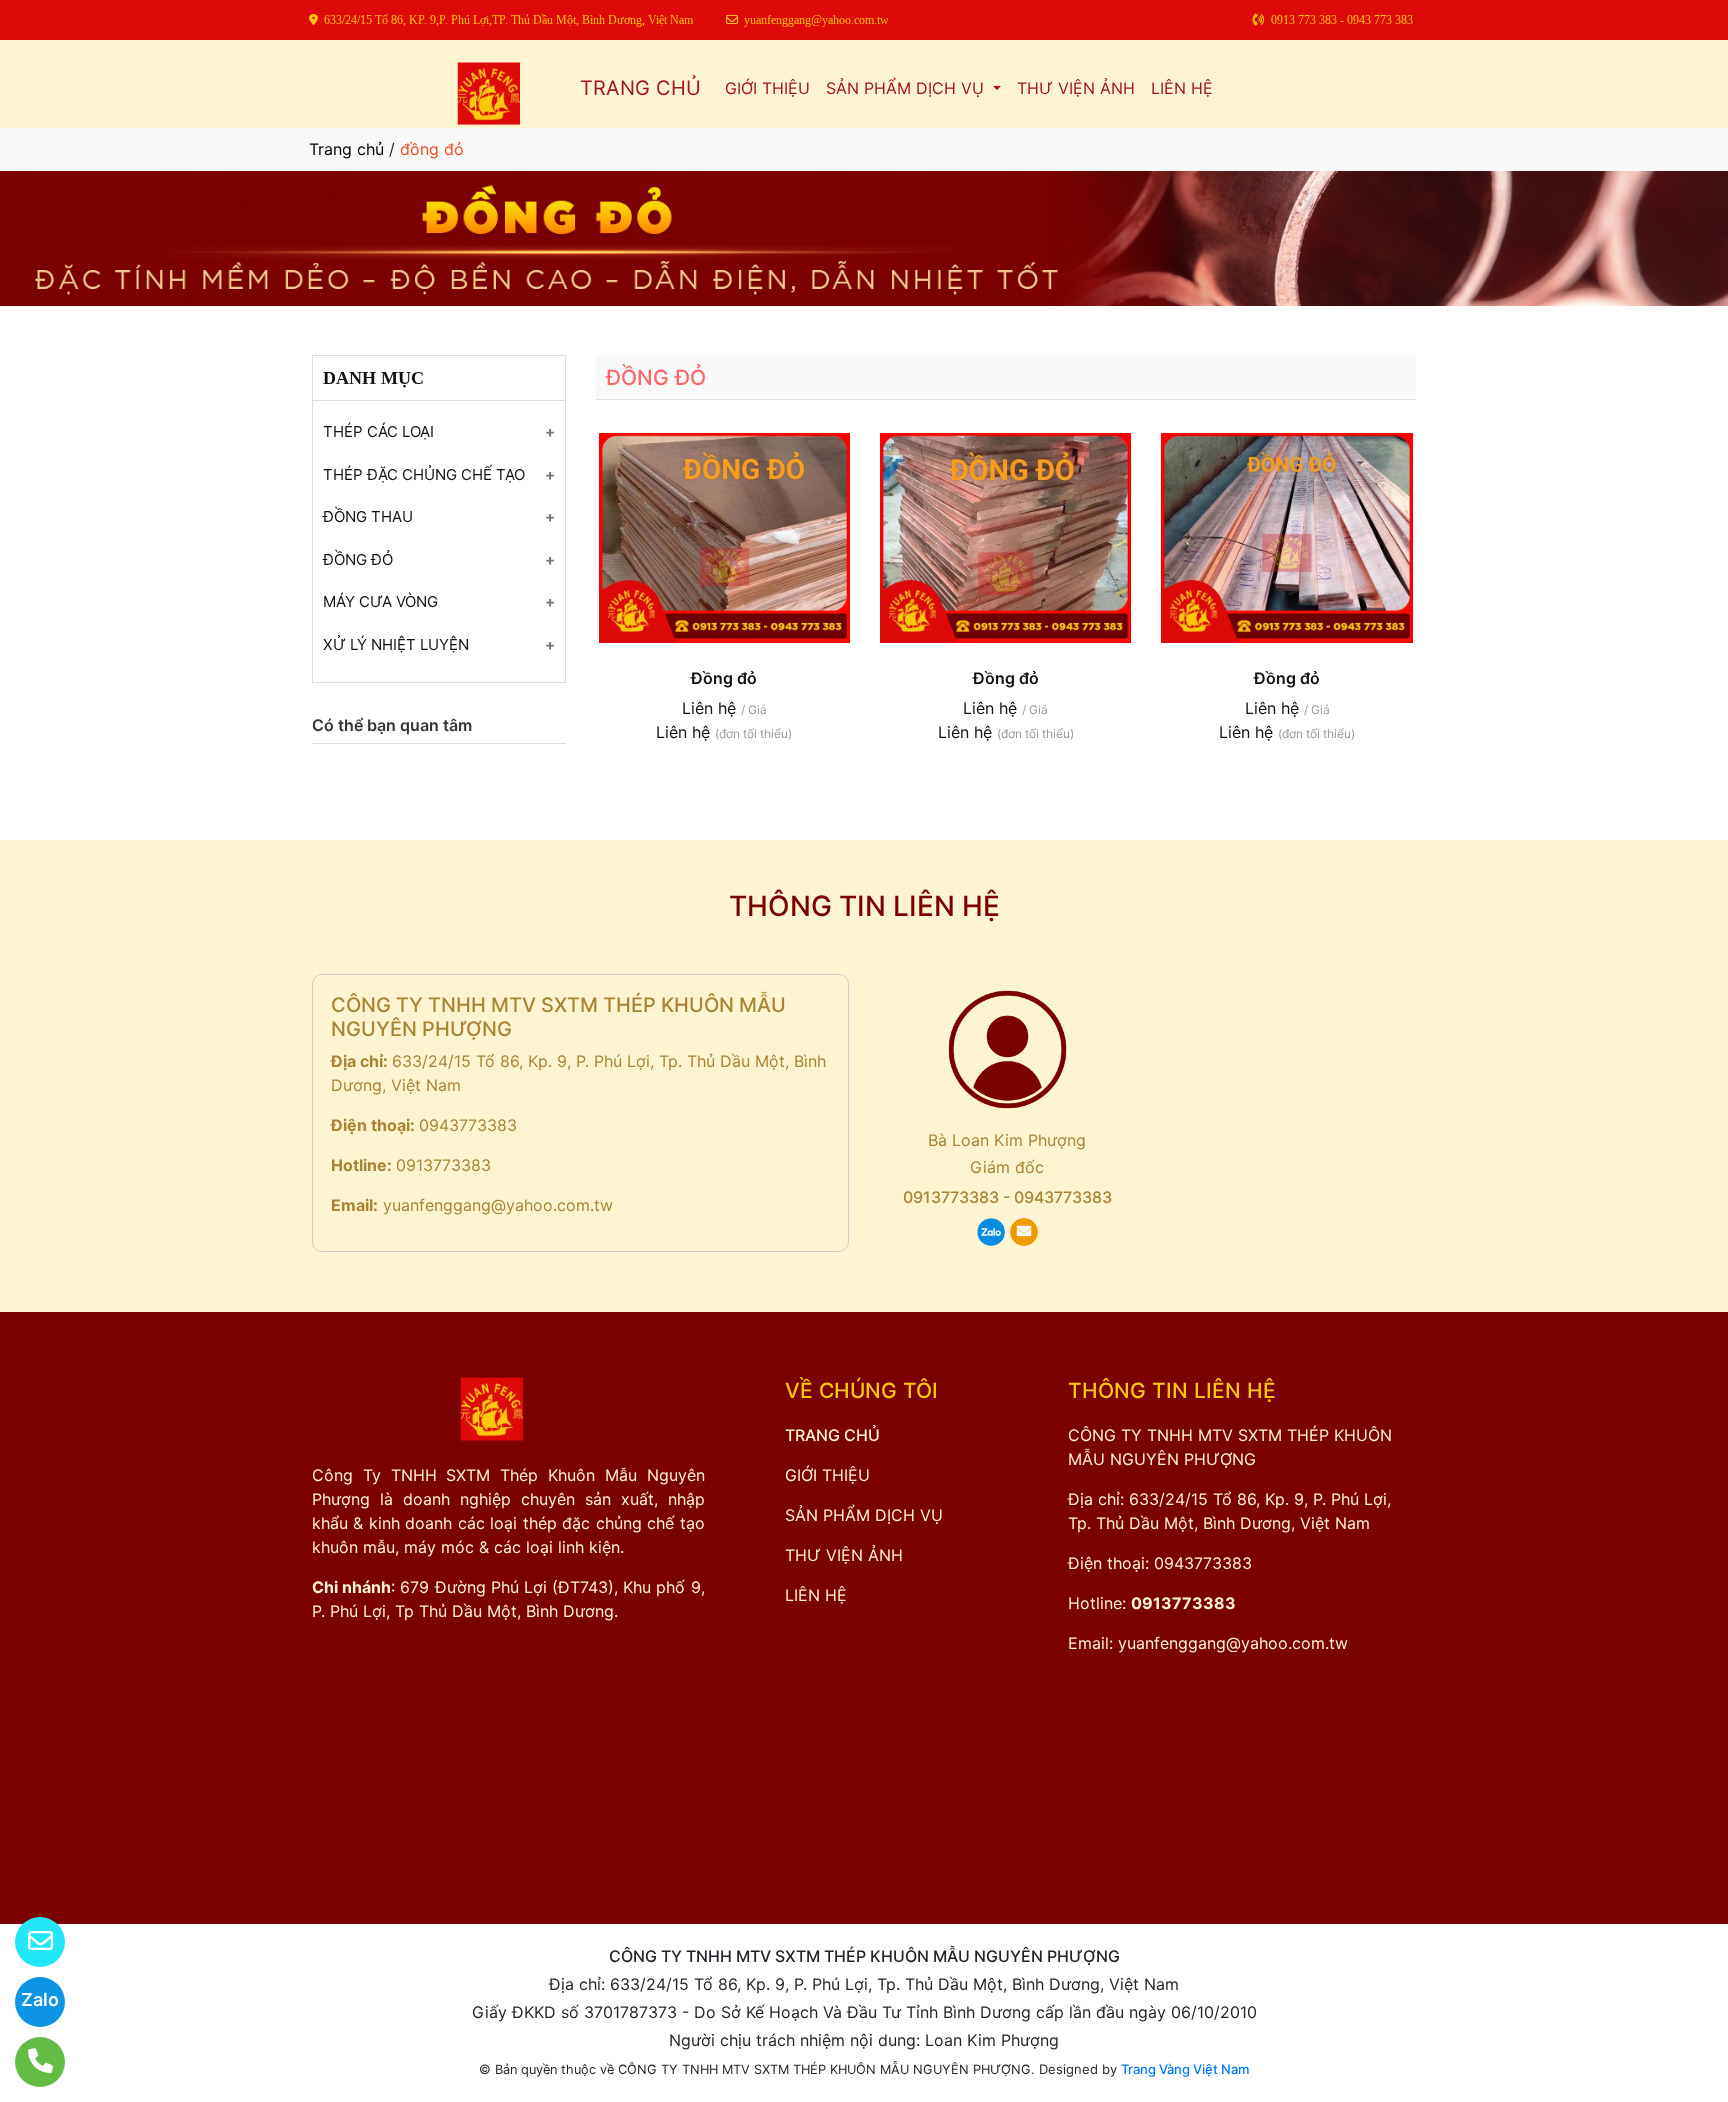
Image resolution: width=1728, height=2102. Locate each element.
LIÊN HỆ (1182, 88)
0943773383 (468, 1125)
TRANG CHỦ (640, 88)
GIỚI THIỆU (767, 88)
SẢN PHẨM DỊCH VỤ (907, 88)
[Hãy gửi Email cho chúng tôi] (27, 1942)
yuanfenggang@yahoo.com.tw (498, 1205)
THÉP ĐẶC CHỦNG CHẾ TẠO (424, 474)
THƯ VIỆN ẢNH (1076, 88)
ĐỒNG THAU (368, 516)
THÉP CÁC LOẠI (378, 431)
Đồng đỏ (724, 678)
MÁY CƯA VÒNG (380, 601)
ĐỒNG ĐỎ (358, 559)
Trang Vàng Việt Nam (1185, 2069)
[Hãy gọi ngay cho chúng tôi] (27, 2062)
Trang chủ (346, 149)
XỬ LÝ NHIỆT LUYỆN (396, 644)
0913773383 (443, 1165)
